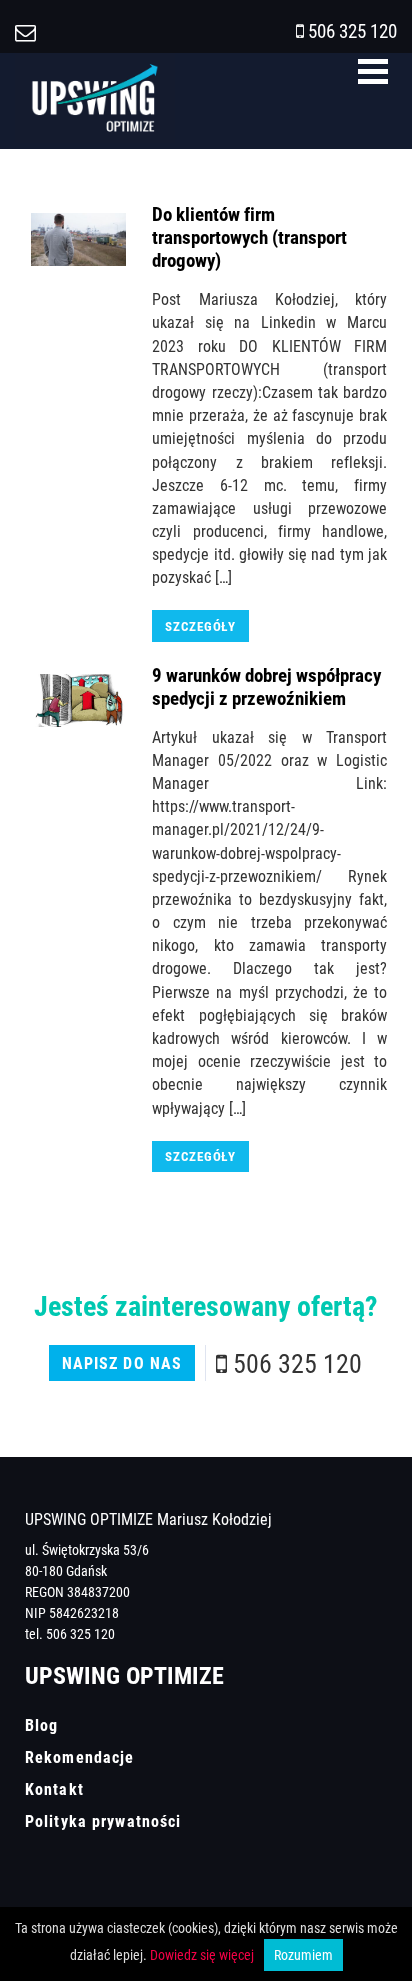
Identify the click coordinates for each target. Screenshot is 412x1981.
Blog (41, 1725)
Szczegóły (200, 626)
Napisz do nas (122, 1363)
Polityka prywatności (103, 1821)
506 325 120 (352, 30)
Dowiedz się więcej (202, 1954)
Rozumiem (303, 1954)
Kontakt (54, 1789)
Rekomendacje (79, 1757)
